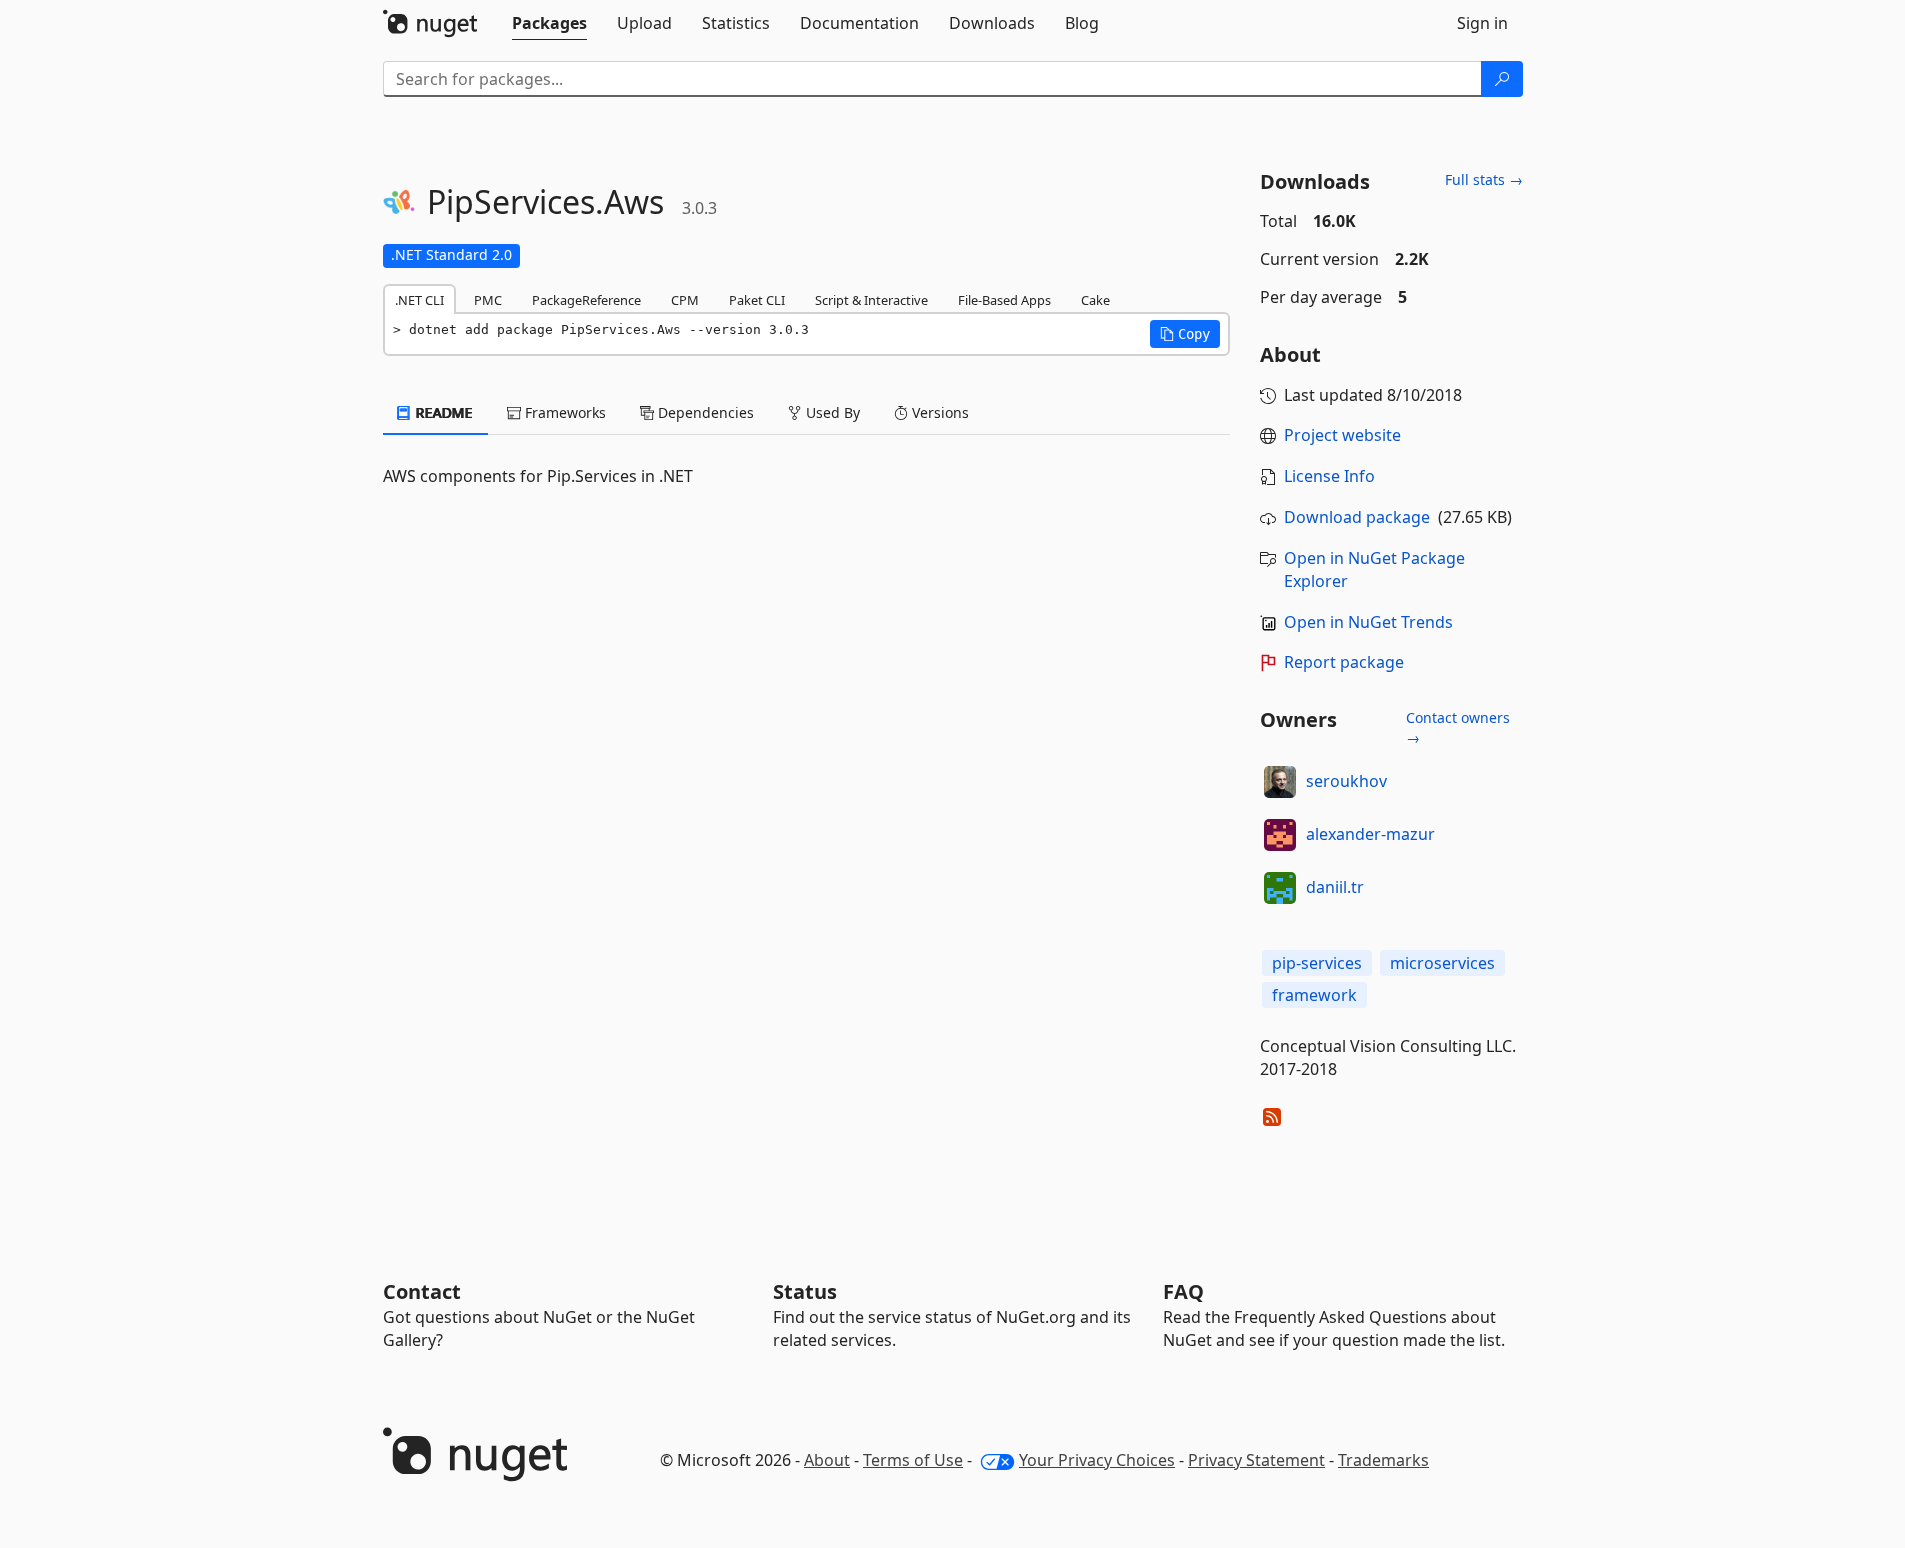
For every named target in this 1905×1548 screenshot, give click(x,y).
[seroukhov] (1280, 782)
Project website (1342, 435)
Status (805, 1291)
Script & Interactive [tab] (871, 300)
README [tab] (442, 412)
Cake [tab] (1095, 300)
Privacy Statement (1256, 1460)
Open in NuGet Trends (1368, 622)
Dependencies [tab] (704, 412)
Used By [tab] (831, 412)
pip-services (1317, 963)
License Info (1329, 476)
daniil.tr (1335, 887)
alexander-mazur (1370, 834)
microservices (1442, 963)
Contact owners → (1458, 727)
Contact (422, 1291)
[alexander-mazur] (1280, 835)
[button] (1185, 334)
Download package (1357, 517)
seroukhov (1346, 781)
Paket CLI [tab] (757, 300)
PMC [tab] (488, 300)
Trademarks (1383, 1460)
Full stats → (1484, 179)
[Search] (1502, 79)
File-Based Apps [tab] (1004, 300)
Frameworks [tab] (563, 412)
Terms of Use (913, 1460)
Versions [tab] (938, 412)
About (827, 1460)
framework (1314, 995)
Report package (1344, 662)
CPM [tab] (685, 300)
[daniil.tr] (1280, 888)
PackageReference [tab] (586, 300)
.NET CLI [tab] (419, 300)
